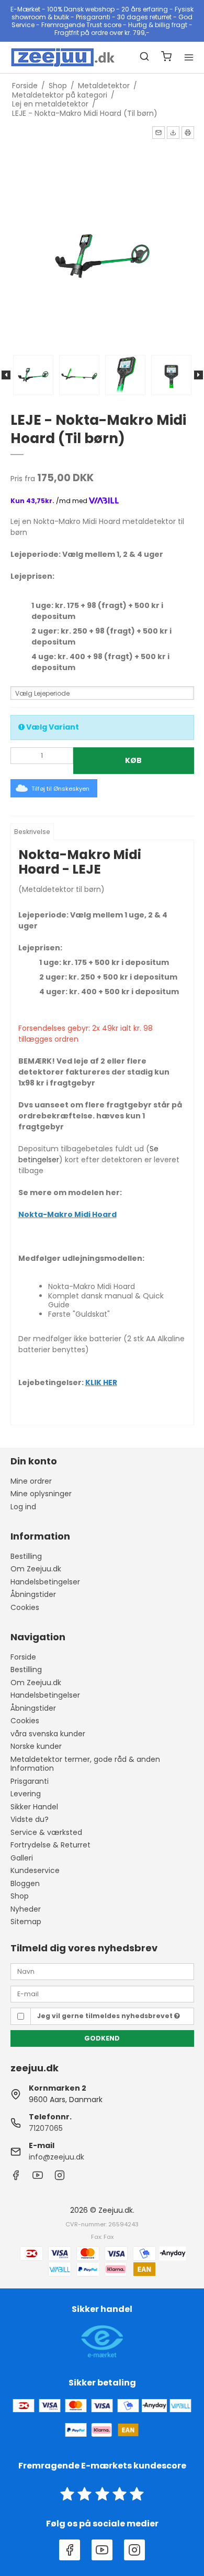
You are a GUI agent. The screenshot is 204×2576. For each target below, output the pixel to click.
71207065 (46, 2128)
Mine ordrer (31, 1481)
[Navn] (102, 1971)
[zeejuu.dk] (56, 57)
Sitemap (26, 1922)
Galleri (22, 1858)
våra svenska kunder (48, 1734)
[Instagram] (60, 2178)
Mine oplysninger (41, 1494)
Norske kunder (36, 1746)
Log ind (23, 1507)
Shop (20, 1896)
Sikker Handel (34, 1807)
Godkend (102, 2038)
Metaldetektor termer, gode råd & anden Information (85, 1764)
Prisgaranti (30, 1781)
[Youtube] (38, 2178)
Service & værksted (46, 1832)
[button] (158, 133)
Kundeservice (35, 1870)
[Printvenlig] (188, 133)
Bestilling (26, 1556)
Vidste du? (30, 1819)
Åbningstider (33, 1594)
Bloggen (25, 1883)
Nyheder (26, 1909)
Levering (26, 1794)
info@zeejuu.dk (56, 2157)
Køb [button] (133, 760)
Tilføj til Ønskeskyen (60, 789)
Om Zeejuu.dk (36, 1569)
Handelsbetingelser (45, 1582)
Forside (23, 1657)
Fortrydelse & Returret (50, 1845)
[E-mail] (102, 1994)
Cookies (25, 1607)
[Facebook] (16, 2178)
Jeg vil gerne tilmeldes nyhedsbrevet (106, 2016)
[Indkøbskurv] (166, 58)
